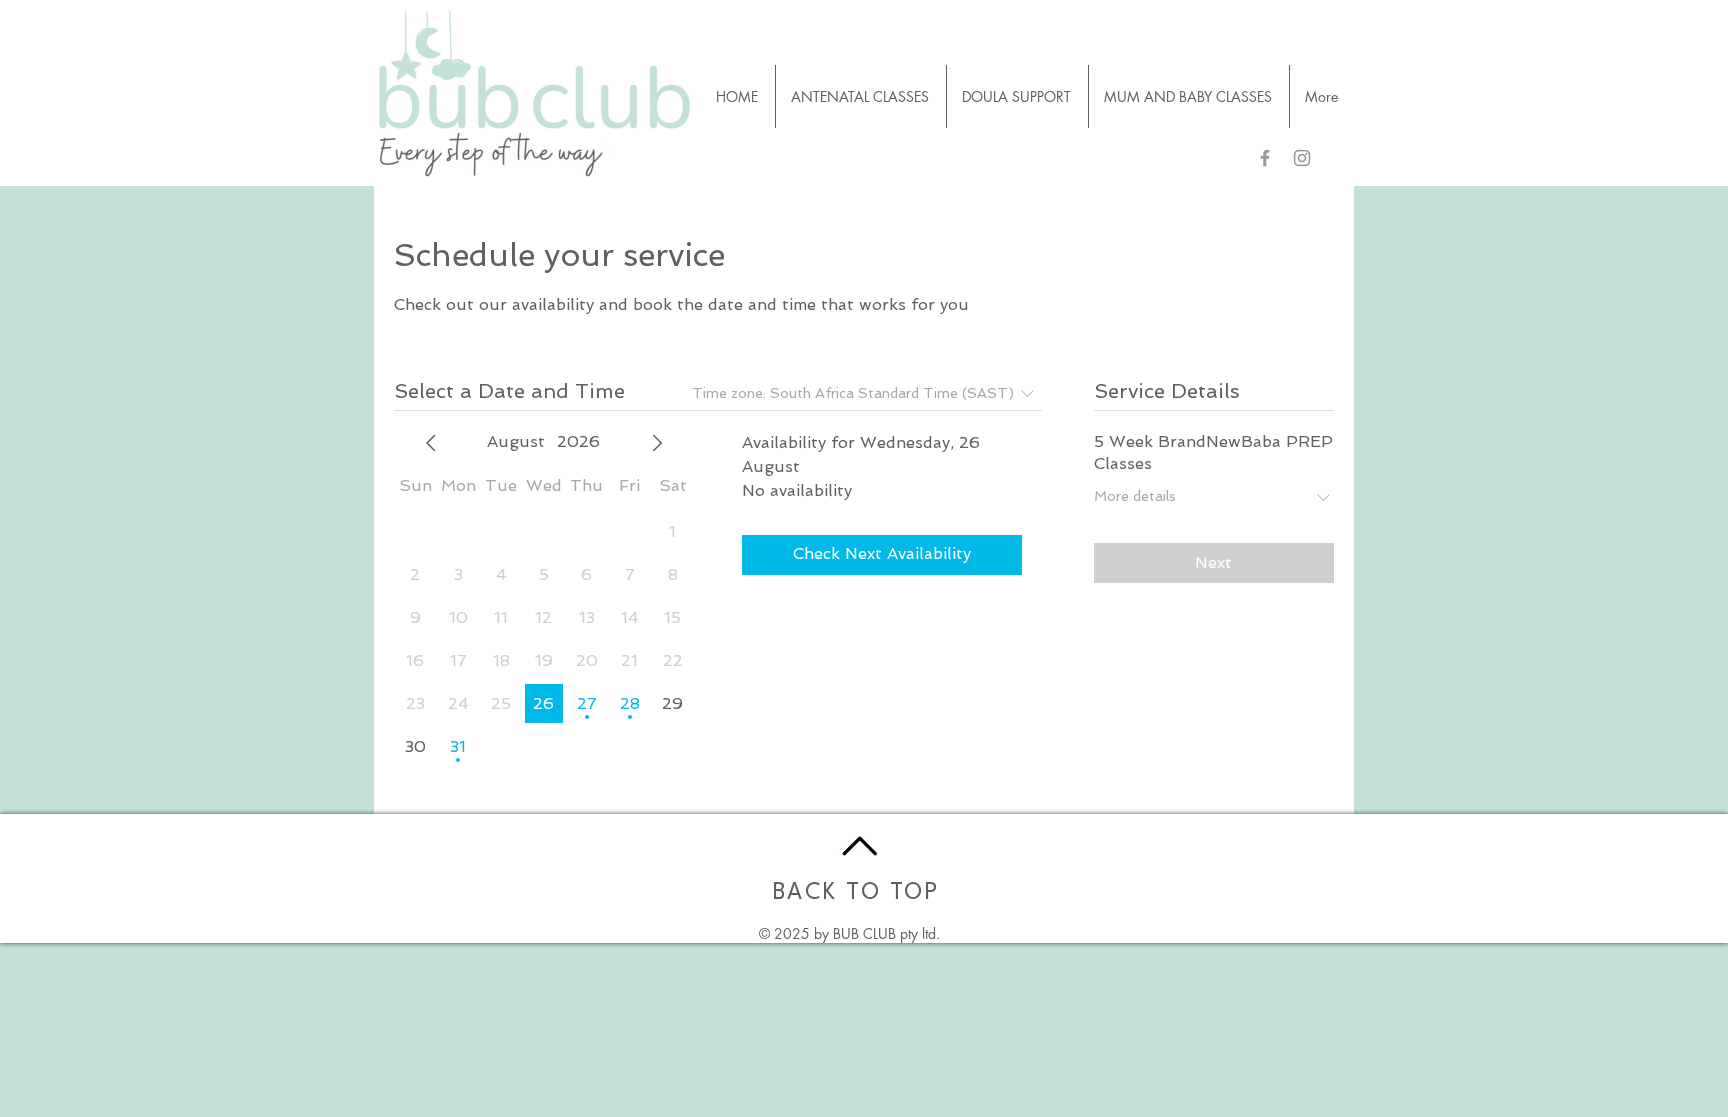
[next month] (657, 443)
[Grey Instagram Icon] (1302, 158)
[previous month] (431, 443)
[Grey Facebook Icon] (1265, 158)
